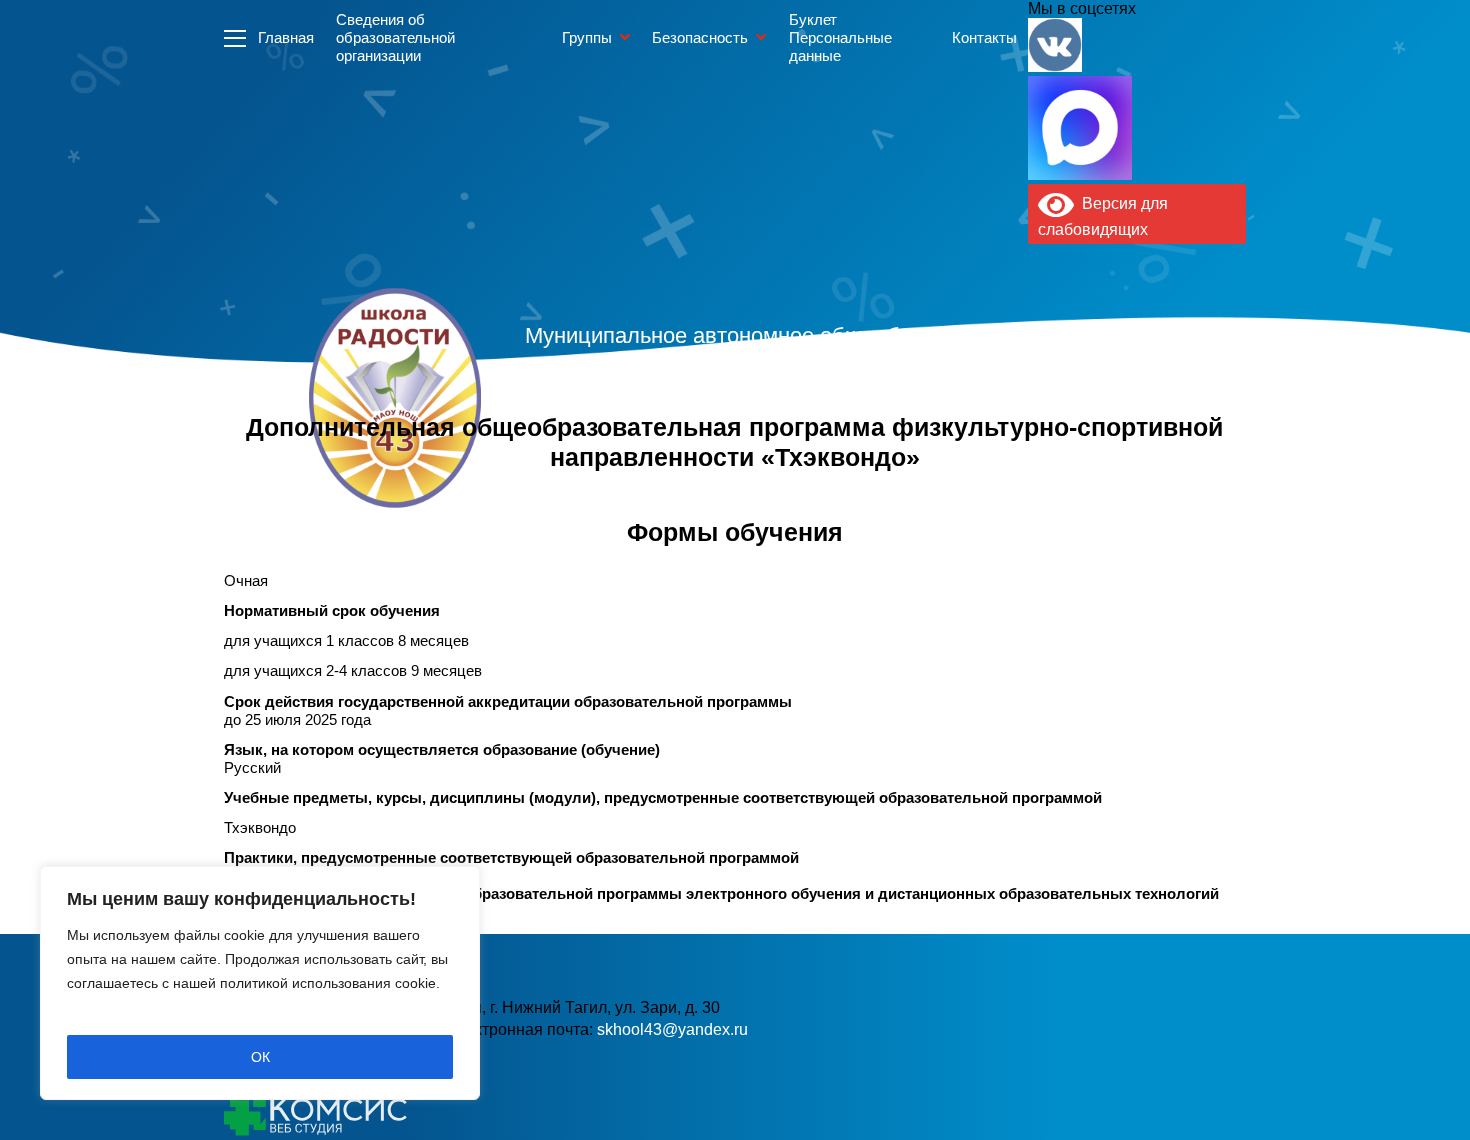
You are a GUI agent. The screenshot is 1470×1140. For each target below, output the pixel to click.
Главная (286, 37)
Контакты (984, 37)
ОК (260, 1057)
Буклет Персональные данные (840, 37)
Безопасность (700, 37)
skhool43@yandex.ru (672, 1029)
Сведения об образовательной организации (395, 37)
